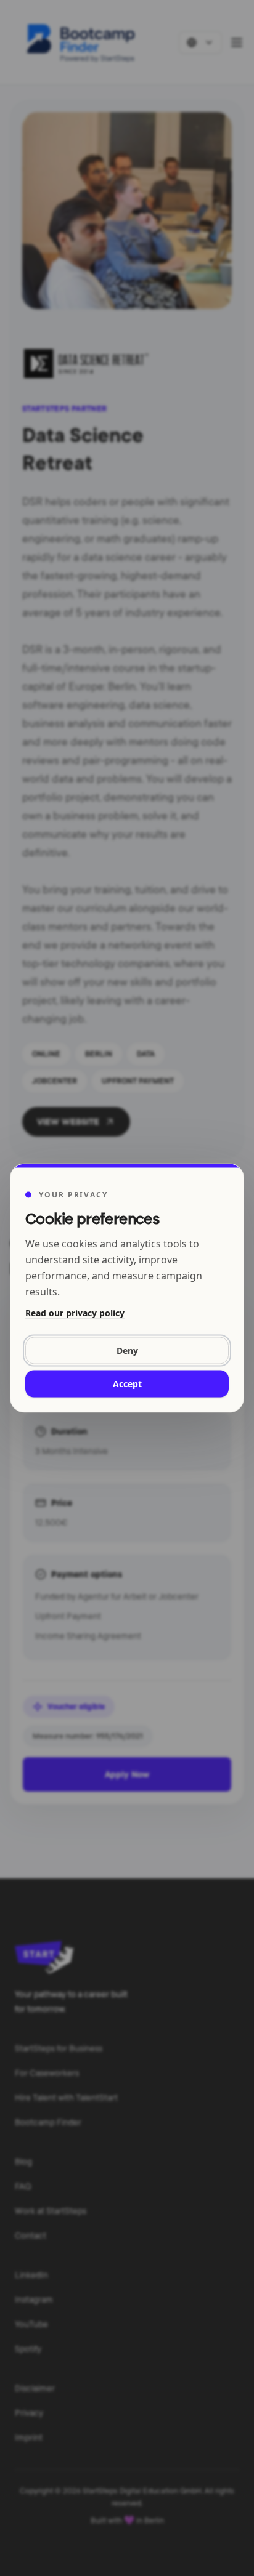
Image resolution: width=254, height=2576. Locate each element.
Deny (127, 1350)
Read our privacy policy (75, 1313)
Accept (127, 1384)
